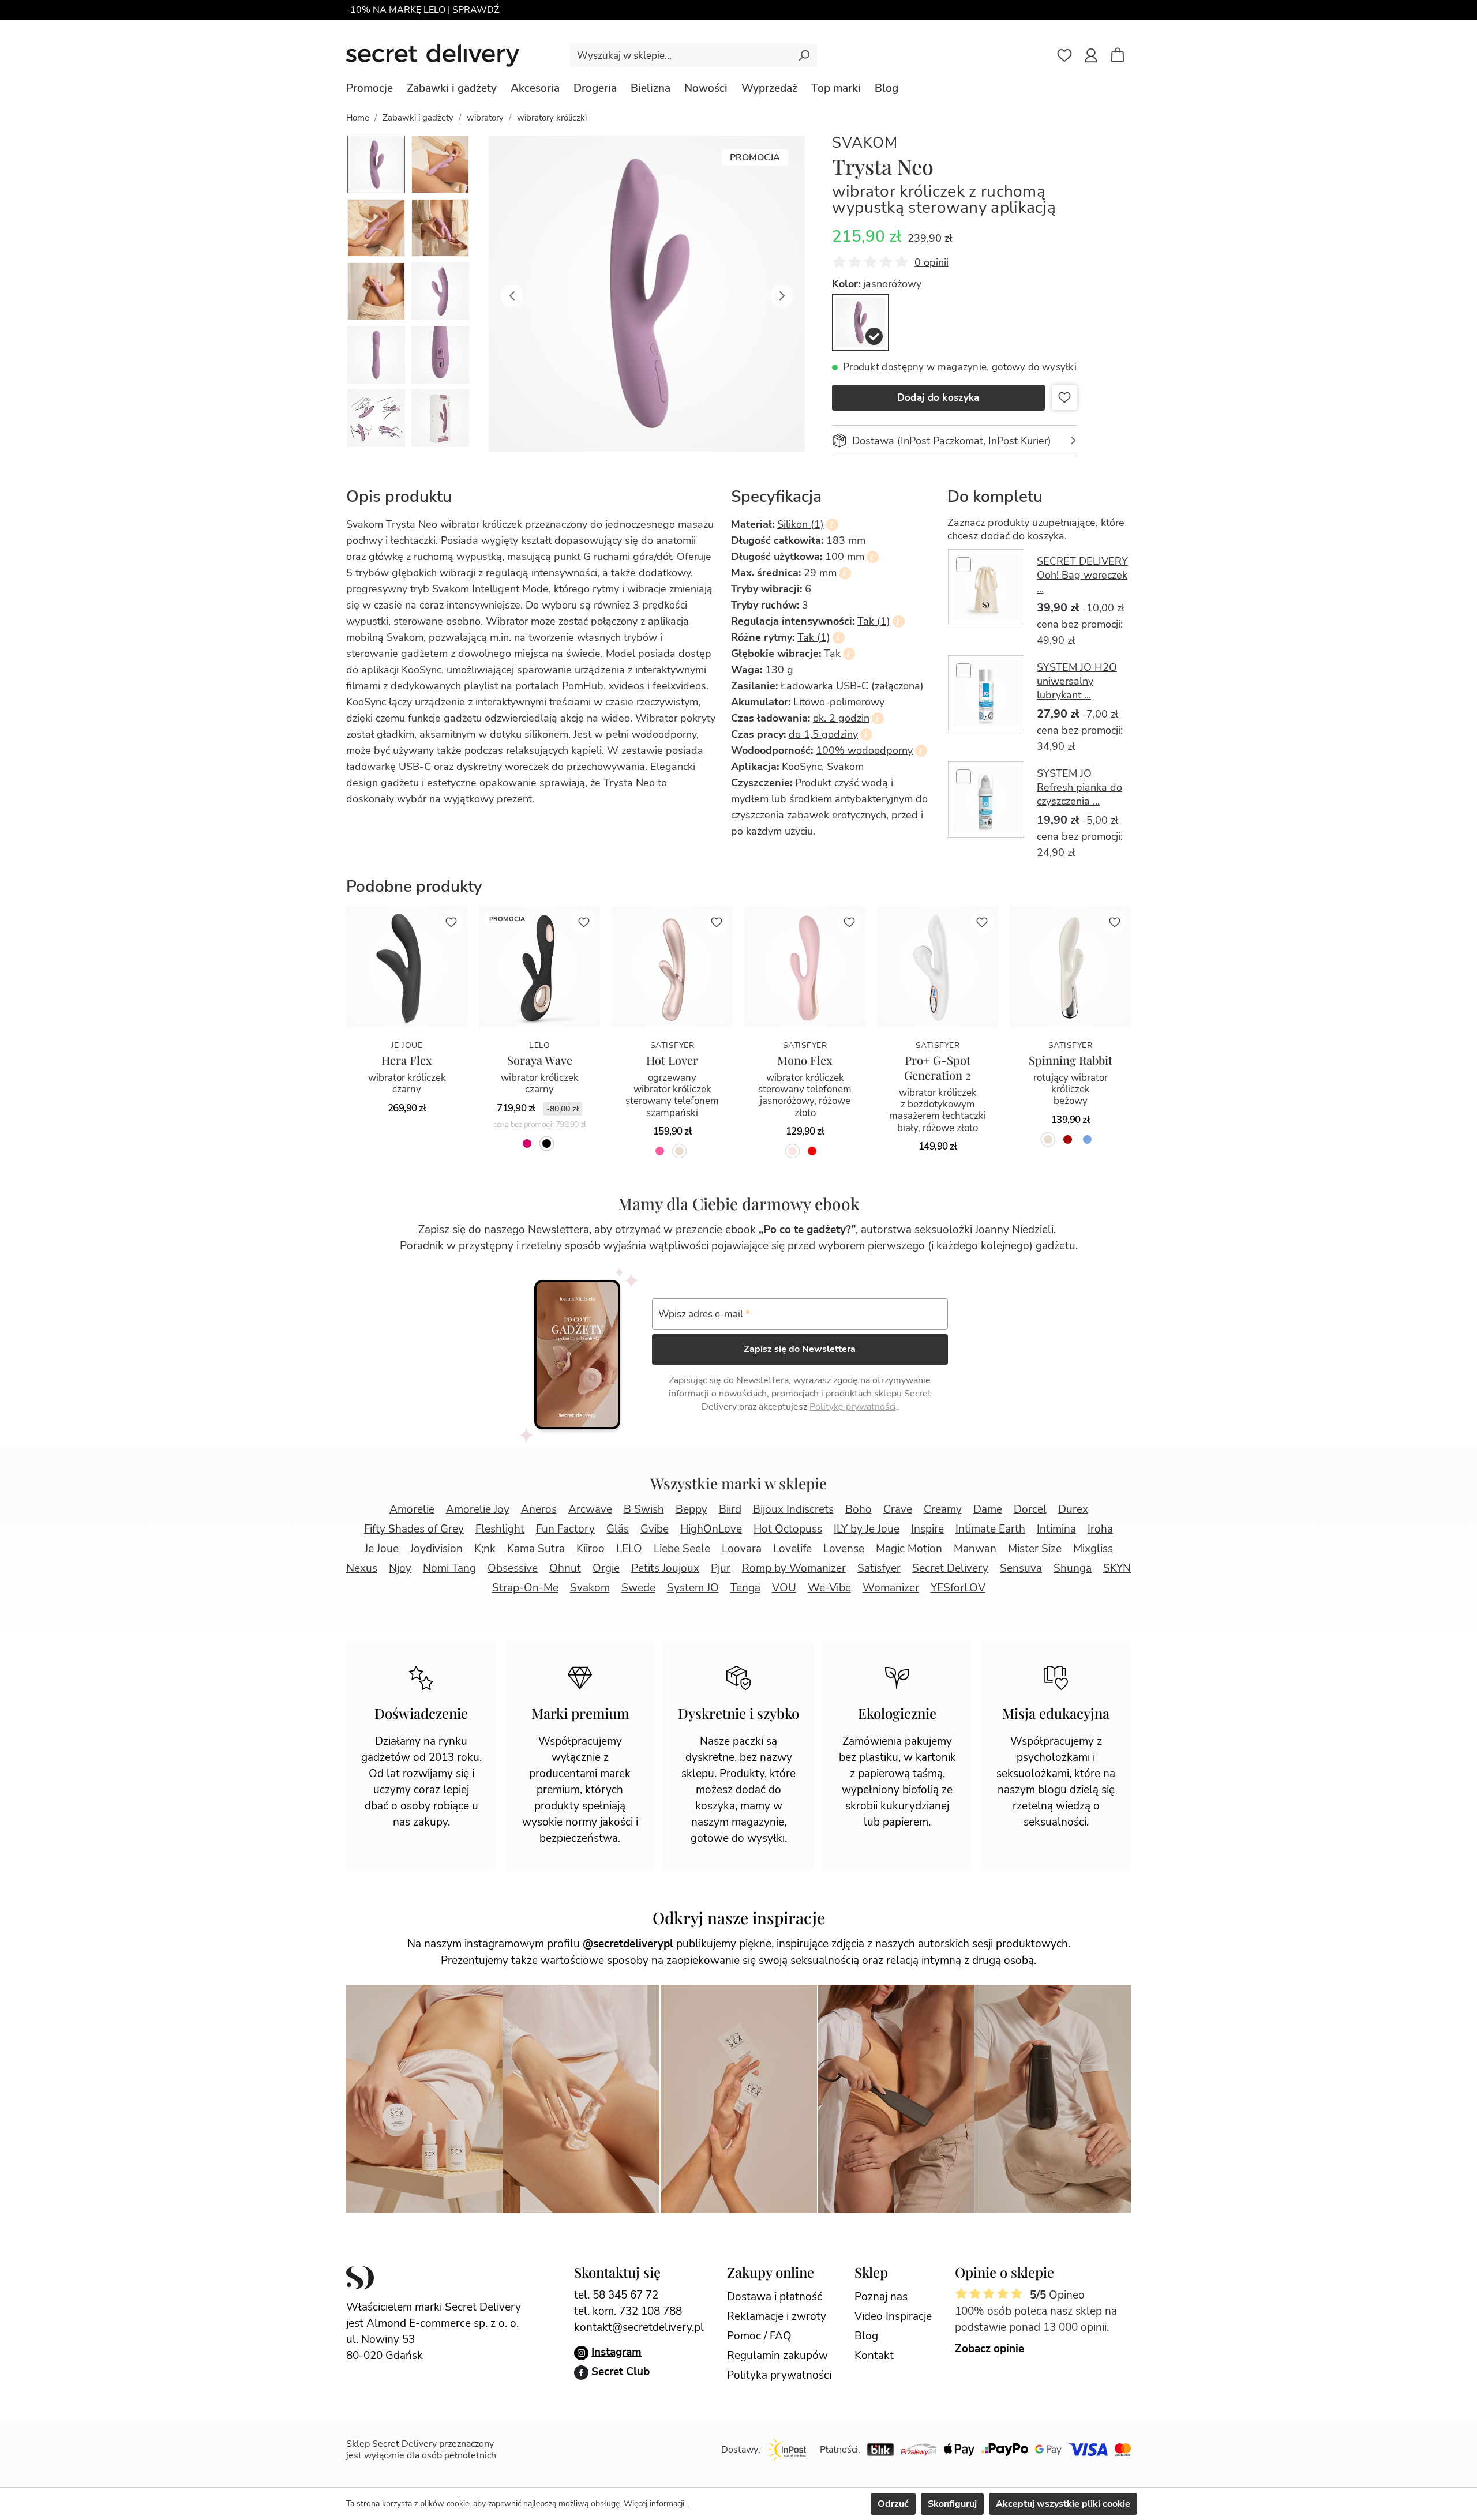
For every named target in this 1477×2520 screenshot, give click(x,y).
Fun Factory (565, 1529)
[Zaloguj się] (1091, 55)
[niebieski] (1087, 1139)
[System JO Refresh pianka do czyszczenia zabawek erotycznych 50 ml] (986, 799)
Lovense (844, 1549)
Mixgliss (1093, 1549)
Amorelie (412, 1509)
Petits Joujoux (665, 1568)
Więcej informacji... (657, 2504)
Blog (866, 2336)
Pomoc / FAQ (759, 2336)
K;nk (485, 1549)
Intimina (1056, 1529)
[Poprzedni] (512, 294)
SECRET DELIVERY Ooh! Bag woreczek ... (1082, 575)
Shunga (1073, 1568)
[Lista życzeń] (1064, 55)
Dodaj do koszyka (938, 398)
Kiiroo (591, 1549)
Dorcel (1030, 1509)
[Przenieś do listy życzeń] (1064, 397)
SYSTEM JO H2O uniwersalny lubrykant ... (1077, 681)
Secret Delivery (950, 1568)
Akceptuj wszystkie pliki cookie (1063, 2504)
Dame (988, 1509)
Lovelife (792, 1549)
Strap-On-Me (525, 1588)
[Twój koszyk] (1123, 57)
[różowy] (660, 1151)
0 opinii (931, 262)
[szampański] (679, 1151)
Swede (638, 1588)
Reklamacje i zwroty (777, 2316)
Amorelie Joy (478, 1509)
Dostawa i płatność (775, 2297)
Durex (1073, 1509)
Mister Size (1035, 1549)
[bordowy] (1068, 1139)
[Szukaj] (804, 55)
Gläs (618, 1529)
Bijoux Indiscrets (793, 1509)
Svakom (865, 143)
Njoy (400, 1568)
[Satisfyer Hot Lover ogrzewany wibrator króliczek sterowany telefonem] (672, 967)
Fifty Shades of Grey (414, 1529)
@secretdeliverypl (628, 1944)
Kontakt (874, 2356)
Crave (898, 1509)
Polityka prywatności (779, 2375)
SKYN (1117, 1568)
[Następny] (782, 294)
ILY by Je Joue (867, 1529)
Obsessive (513, 1568)
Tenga (745, 1588)
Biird (730, 1509)
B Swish (644, 1509)
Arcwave (590, 1509)
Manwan (975, 1549)
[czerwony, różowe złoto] (812, 1151)
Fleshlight (500, 1529)
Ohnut (565, 1568)
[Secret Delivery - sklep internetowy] (433, 55)
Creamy (943, 1509)
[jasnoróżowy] (860, 322)
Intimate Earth (990, 1529)
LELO (629, 1549)
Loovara (742, 1549)
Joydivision (436, 1549)
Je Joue (382, 1549)
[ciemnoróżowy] (527, 1143)
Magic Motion (909, 1549)
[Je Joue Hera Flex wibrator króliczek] (407, 967)
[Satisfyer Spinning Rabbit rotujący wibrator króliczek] (1070, 967)
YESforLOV (958, 1588)
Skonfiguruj (952, 2504)
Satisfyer (879, 1568)
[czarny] (547, 1143)
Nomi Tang (449, 1568)
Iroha (1100, 1529)
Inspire (927, 1529)
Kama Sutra (536, 1549)
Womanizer (891, 1588)
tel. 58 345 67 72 (616, 2295)
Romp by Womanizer (794, 1568)
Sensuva (1021, 1568)
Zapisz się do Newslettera (800, 1349)
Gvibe (655, 1529)
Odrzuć (893, 2504)
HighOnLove (711, 1529)
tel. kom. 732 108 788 (628, 2311)
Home (358, 118)
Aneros (539, 1509)
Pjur (721, 1568)
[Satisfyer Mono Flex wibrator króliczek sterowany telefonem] (805, 967)
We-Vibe (829, 1588)
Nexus (362, 1568)
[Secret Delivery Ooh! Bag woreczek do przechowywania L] (986, 587)
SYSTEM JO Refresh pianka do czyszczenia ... (1079, 787)
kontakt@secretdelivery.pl (639, 2327)
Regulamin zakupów (777, 2356)
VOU (784, 1588)
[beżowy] (1048, 1139)
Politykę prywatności (853, 1407)
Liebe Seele (682, 1549)
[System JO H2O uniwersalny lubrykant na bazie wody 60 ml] (986, 693)
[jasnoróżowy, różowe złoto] (792, 1151)
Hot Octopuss (788, 1529)
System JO (693, 1588)
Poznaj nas (881, 2297)
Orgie (606, 1568)
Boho (859, 1509)
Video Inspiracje (893, 2316)
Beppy (691, 1509)
